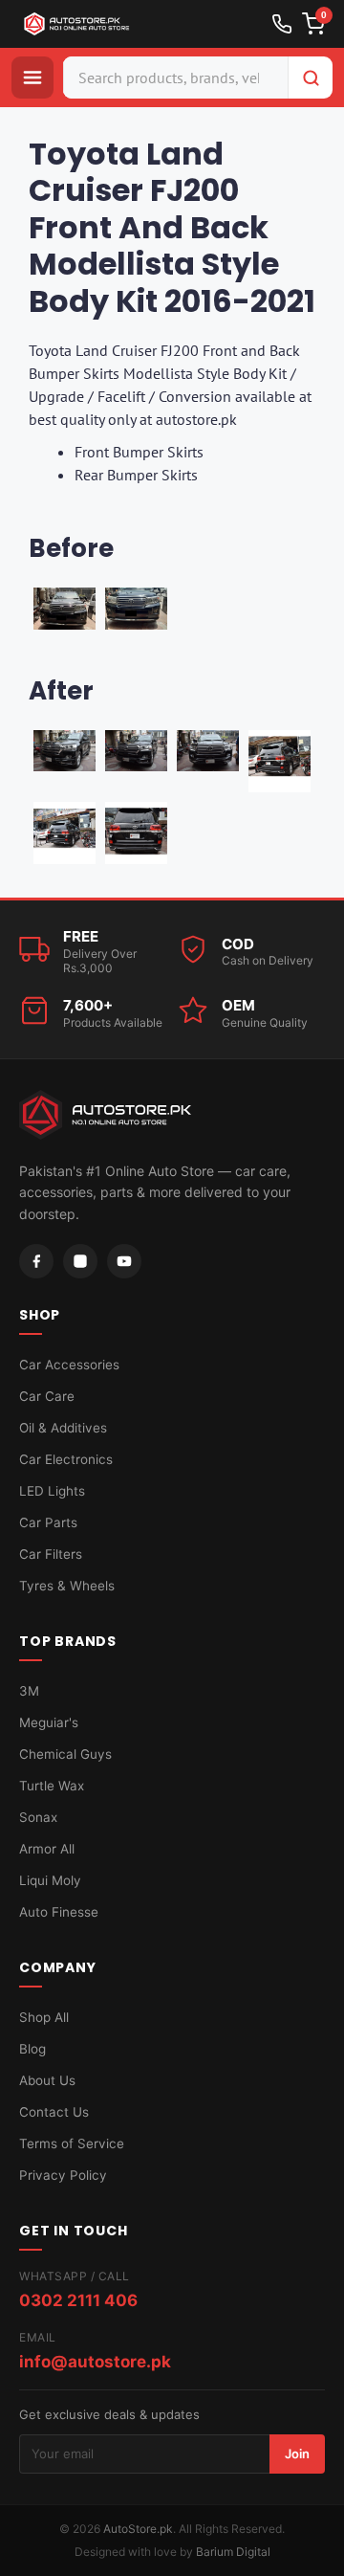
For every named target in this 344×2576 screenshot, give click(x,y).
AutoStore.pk (138, 2529)
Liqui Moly (50, 1880)
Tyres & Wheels (67, 1586)
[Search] (311, 78)
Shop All (44, 2017)
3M (29, 1691)
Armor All (47, 1849)
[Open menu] (32, 78)
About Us (47, 2080)
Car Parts (48, 1522)
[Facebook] (36, 1261)
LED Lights (52, 1491)
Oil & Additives (63, 1428)
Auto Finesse (59, 1912)
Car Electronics (66, 1459)
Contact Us (54, 2112)
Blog (32, 2049)
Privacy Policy (63, 2175)
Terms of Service (72, 2143)
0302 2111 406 (78, 2300)
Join (297, 2454)
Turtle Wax (52, 1786)
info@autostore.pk (95, 2362)
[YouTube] (124, 1261)
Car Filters (51, 1554)
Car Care (47, 1396)
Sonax (38, 1817)
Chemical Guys (65, 1754)
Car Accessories (69, 1365)
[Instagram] (80, 1261)
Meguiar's (49, 1722)
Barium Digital (233, 2552)
